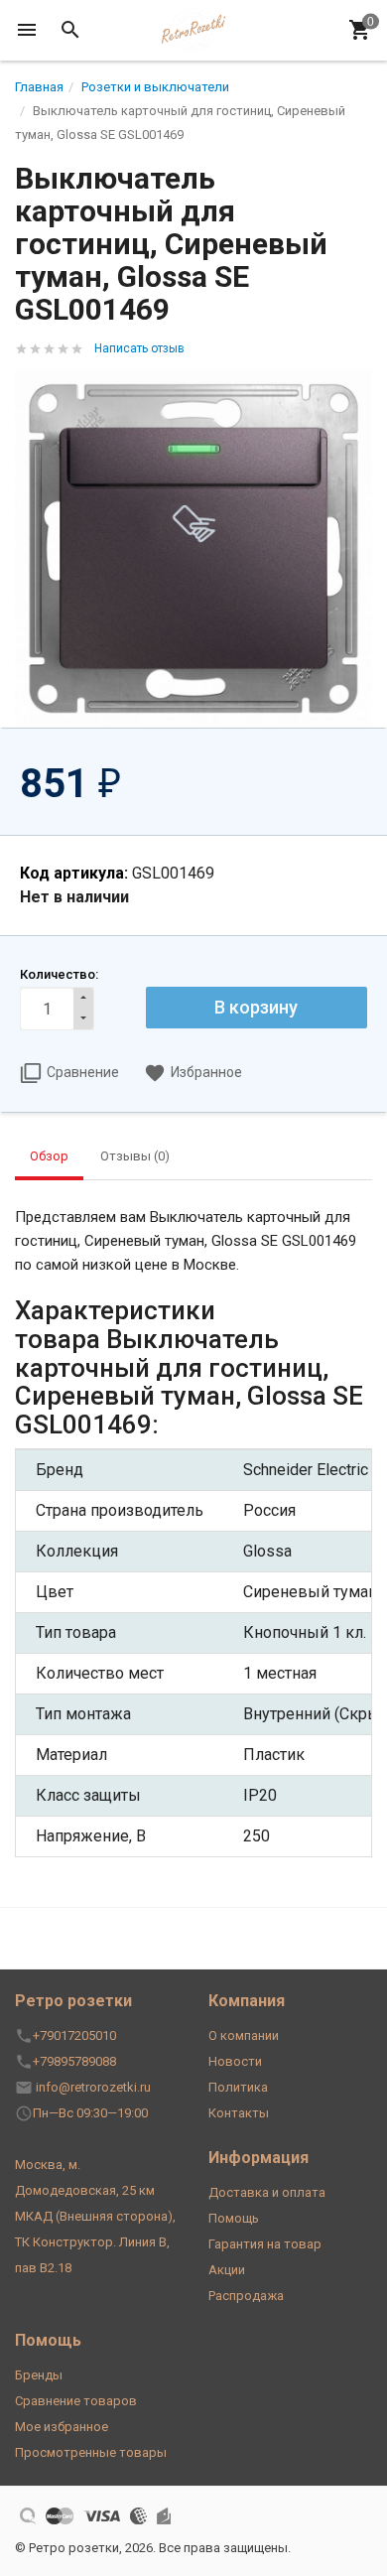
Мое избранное (62, 2427)
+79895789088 (74, 2061)
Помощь (234, 2218)
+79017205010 (74, 2035)
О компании (244, 2035)
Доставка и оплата (267, 2192)
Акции (227, 2270)
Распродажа (246, 2296)
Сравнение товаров (76, 2401)
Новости (235, 2061)
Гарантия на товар (265, 2244)
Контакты (239, 2113)
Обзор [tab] (49, 1156)
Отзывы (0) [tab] (135, 1156)
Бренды (39, 2375)
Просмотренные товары (91, 2452)
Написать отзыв (139, 348)
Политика (238, 2087)
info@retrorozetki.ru (93, 2087)
